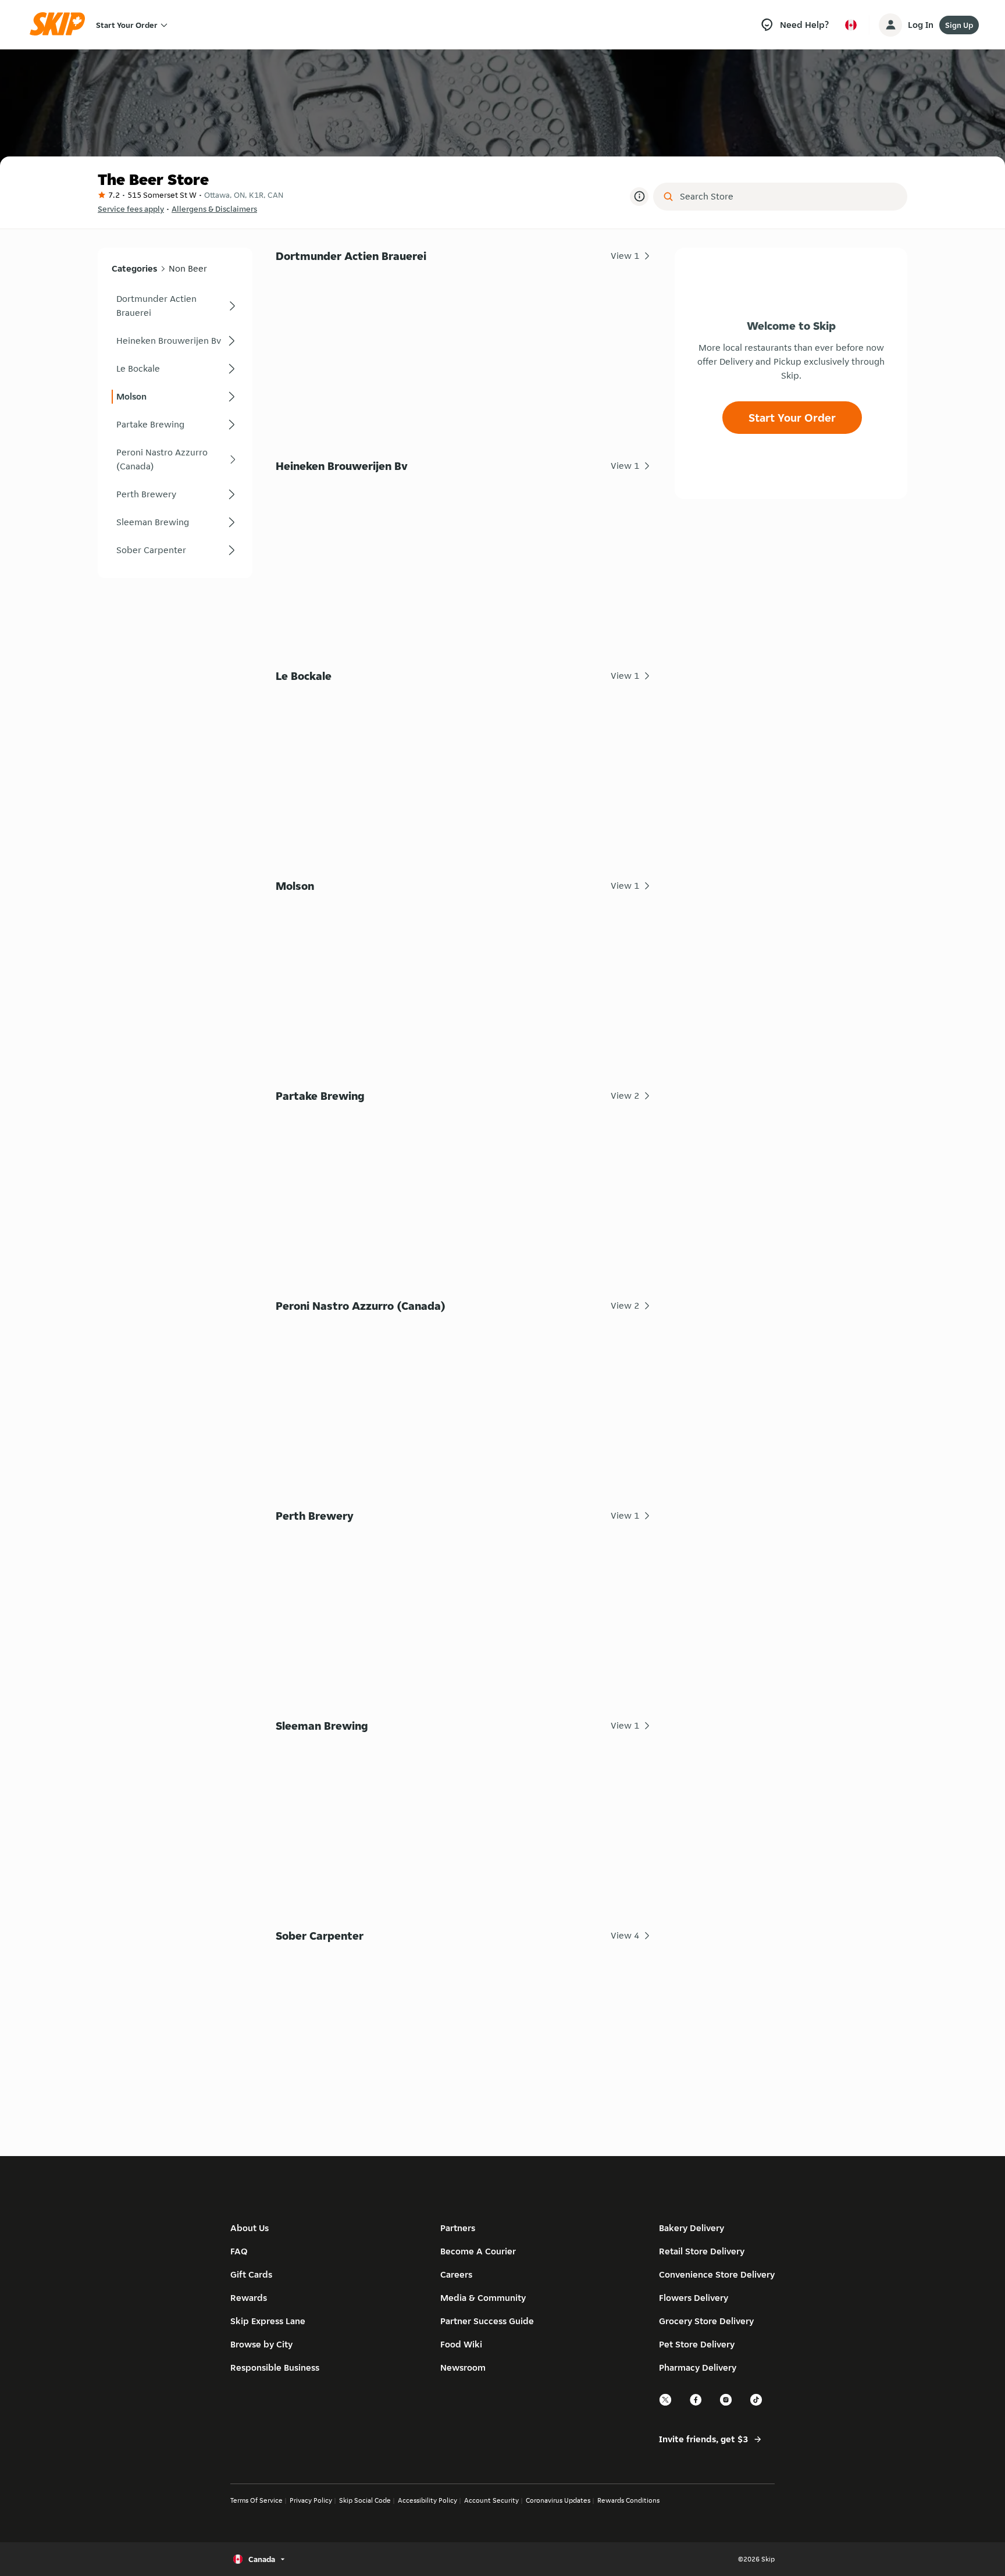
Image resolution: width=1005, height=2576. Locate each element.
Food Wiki (461, 2344)
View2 (625, 1095)
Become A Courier (478, 2251)
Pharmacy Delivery (698, 2367)
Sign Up (959, 25)
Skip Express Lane (268, 2321)
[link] (175, 306)
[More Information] (639, 197)
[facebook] (696, 2404)
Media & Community (483, 2298)
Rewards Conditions (628, 2500)
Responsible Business (275, 2367)
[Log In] (890, 25)
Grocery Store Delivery (706, 2321)
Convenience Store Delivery (717, 2274)
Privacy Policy (311, 2500)
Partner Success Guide (487, 2321)
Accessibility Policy (427, 2500)
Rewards (249, 2298)
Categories (134, 268)
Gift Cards (251, 2274)
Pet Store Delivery (697, 2344)
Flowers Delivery (694, 2298)
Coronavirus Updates (558, 2500)
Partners (458, 2228)
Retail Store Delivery (702, 2251)
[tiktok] (757, 2404)
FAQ (239, 2251)
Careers (456, 2274)
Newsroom (463, 2367)
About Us (250, 2228)
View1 (625, 256)
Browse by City (261, 2344)
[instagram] (726, 2404)
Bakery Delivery (692, 2228)
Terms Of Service (256, 2500)
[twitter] (666, 2404)
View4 (625, 1935)
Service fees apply (131, 209)
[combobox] (788, 197)
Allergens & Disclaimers (214, 209)
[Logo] (61, 25)
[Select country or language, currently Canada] (851, 25)
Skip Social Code (365, 2500)
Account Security (491, 2500)
